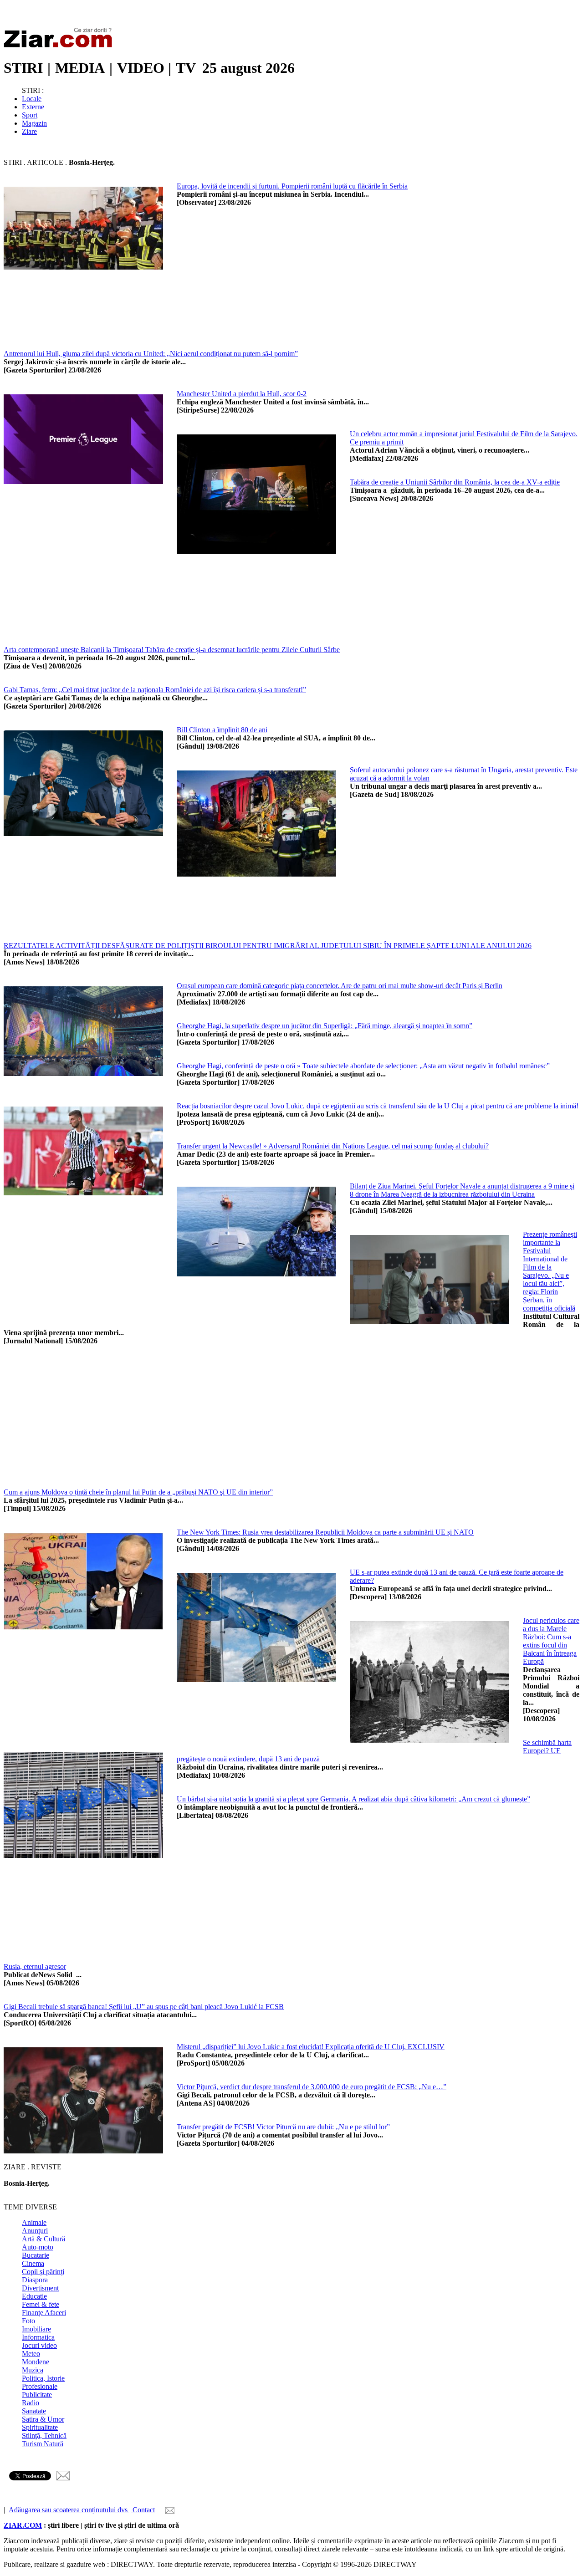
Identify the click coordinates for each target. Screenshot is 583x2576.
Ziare (29, 131)
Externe (33, 107)
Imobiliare (36, 2329)
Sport (30, 115)
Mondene (36, 2362)
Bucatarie (36, 2255)
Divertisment (40, 2288)
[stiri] (60, 46)
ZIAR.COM (23, 2525)
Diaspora (35, 2280)
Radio (31, 2403)
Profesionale (40, 2386)
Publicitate (37, 2395)
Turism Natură (43, 2444)
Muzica (33, 2370)
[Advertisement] (277, 338)
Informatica (38, 2337)
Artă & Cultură (43, 2239)
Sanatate (34, 2411)
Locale (32, 99)
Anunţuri (35, 2231)
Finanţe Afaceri (44, 2313)
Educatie (34, 2296)
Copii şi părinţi (43, 2272)
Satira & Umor (43, 2419)
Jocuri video (39, 2345)
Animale (34, 2222)
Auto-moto (38, 2247)
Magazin (34, 123)
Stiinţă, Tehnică (44, 2436)
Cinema (33, 2263)
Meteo (31, 2354)
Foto (28, 2321)
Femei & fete (41, 2304)
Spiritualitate (40, 2427)
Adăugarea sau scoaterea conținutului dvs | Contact (82, 2510)
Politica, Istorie (43, 2378)
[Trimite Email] (63, 2478)
